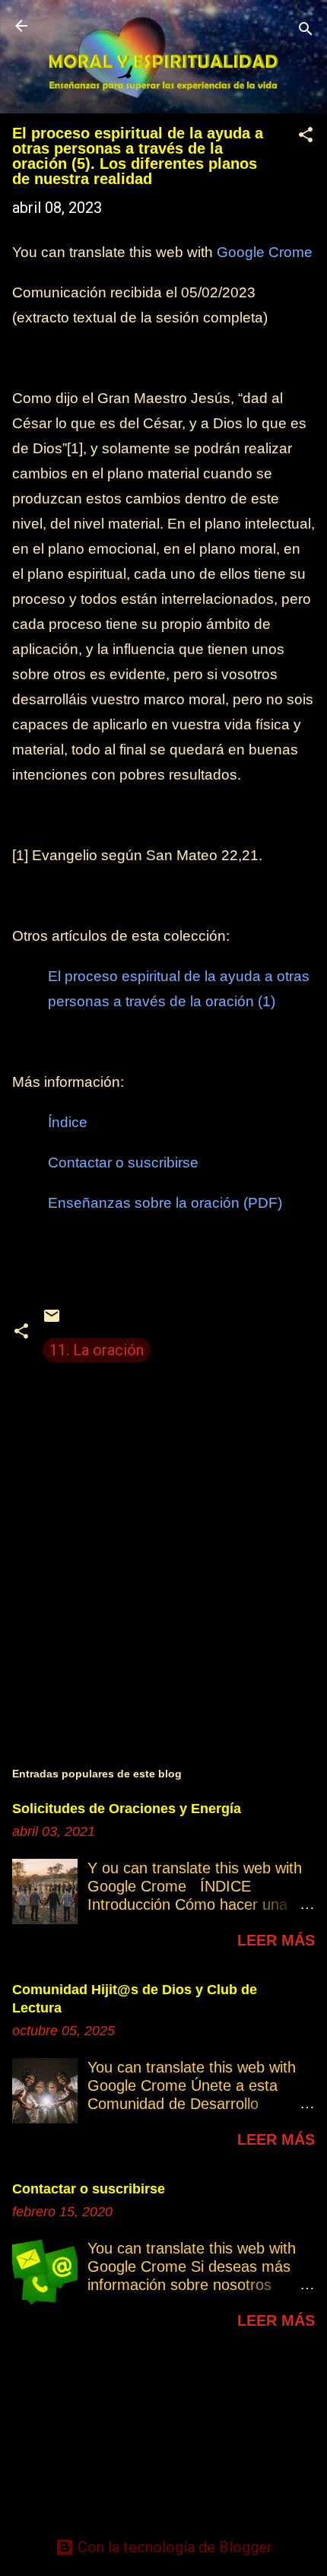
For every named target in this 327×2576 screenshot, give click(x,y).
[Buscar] (306, 31)
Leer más (276, 1940)
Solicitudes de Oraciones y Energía (127, 1809)
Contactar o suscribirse (123, 1163)
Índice (68, 1122)
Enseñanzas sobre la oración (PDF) (165, 1203)
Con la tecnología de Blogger (173, 2547)
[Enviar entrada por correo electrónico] (52, 1320)
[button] (306, 137)
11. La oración (97, 1350)
